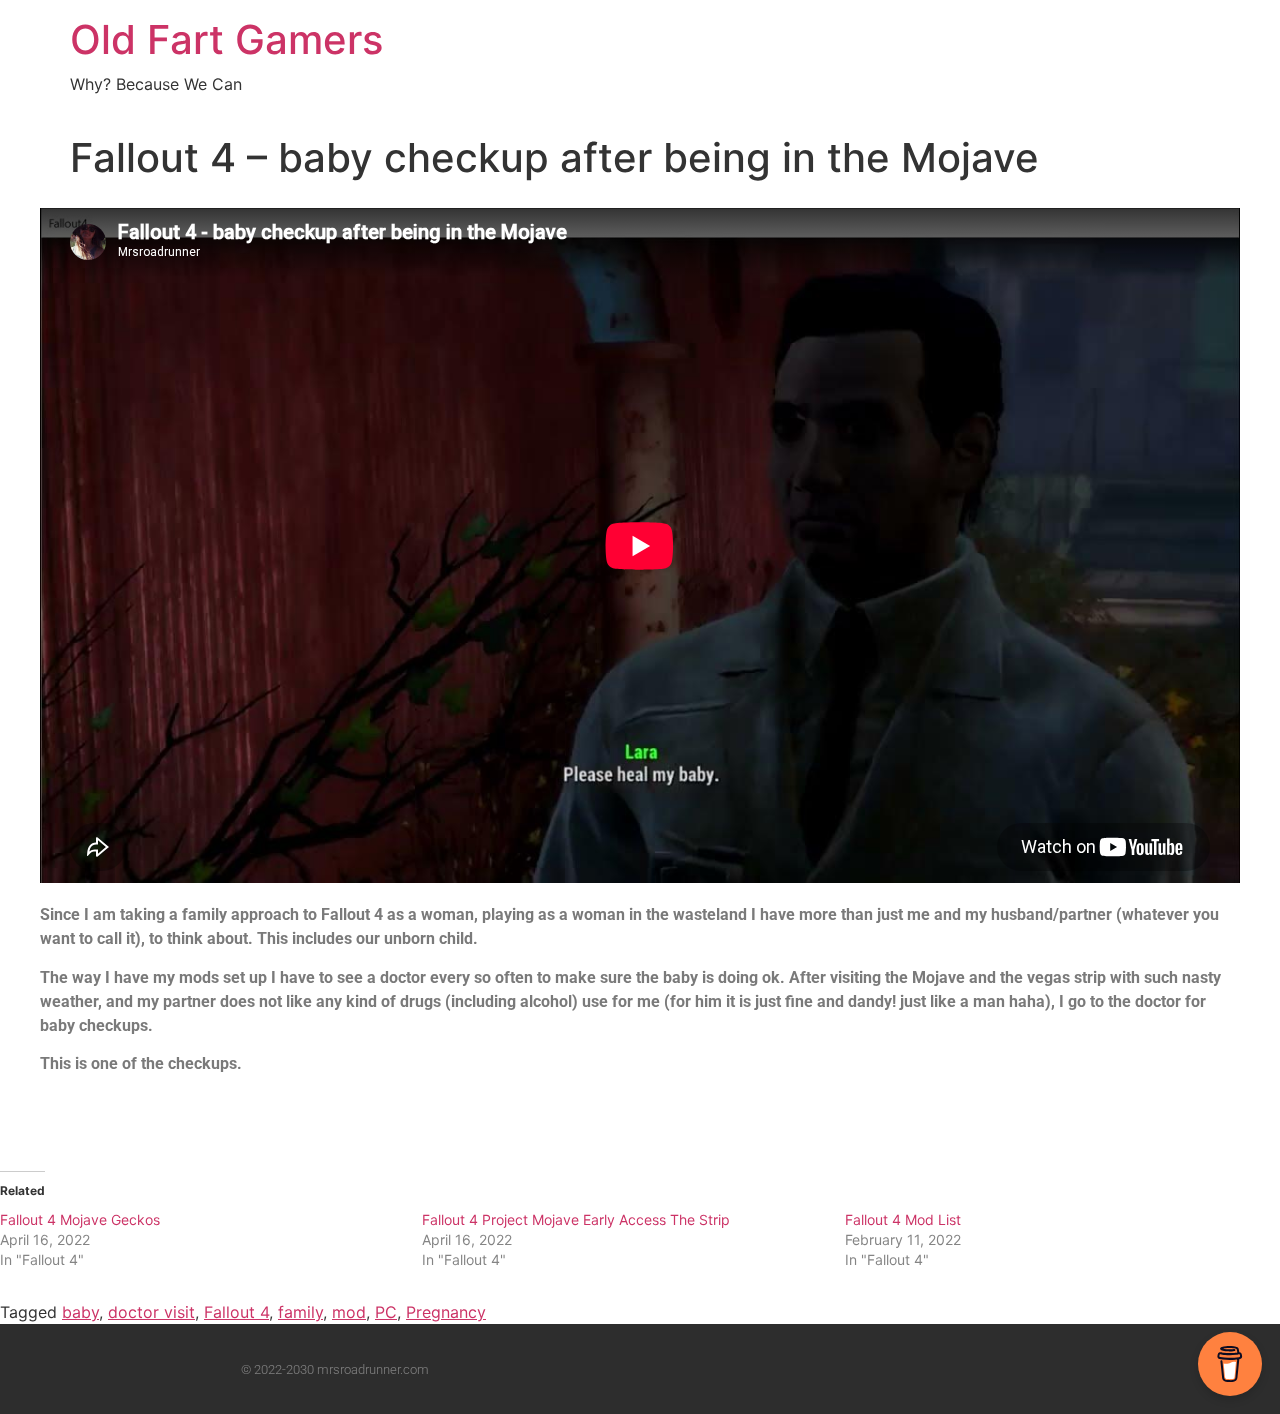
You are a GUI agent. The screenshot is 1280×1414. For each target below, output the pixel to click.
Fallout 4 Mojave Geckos (80, 1219)
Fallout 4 (236, 1312)
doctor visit (151, 1312)
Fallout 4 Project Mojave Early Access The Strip (576, 1219)
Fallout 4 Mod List (903, 1219)
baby (80, 1312)
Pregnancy (446, 1312)
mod (349, 1312)
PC (386, 1312)
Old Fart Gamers (226, 39)
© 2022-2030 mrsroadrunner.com (335, 1369)
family (300, 1312)
